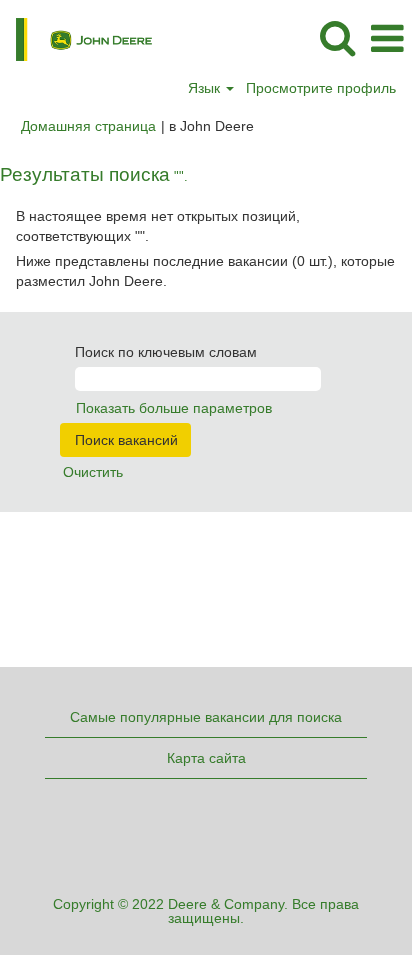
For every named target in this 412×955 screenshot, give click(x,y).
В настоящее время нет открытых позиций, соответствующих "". (158, 226)
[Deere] (76, 38)
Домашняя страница (88, 126)
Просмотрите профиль (321, 88)
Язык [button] (206, 88)
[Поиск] (337, 37)
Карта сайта (206, 758)
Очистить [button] (93, 472)
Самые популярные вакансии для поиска (206, 717)
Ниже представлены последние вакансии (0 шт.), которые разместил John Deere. (205, 271)
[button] (387, 38)
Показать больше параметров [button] (174, 408)
